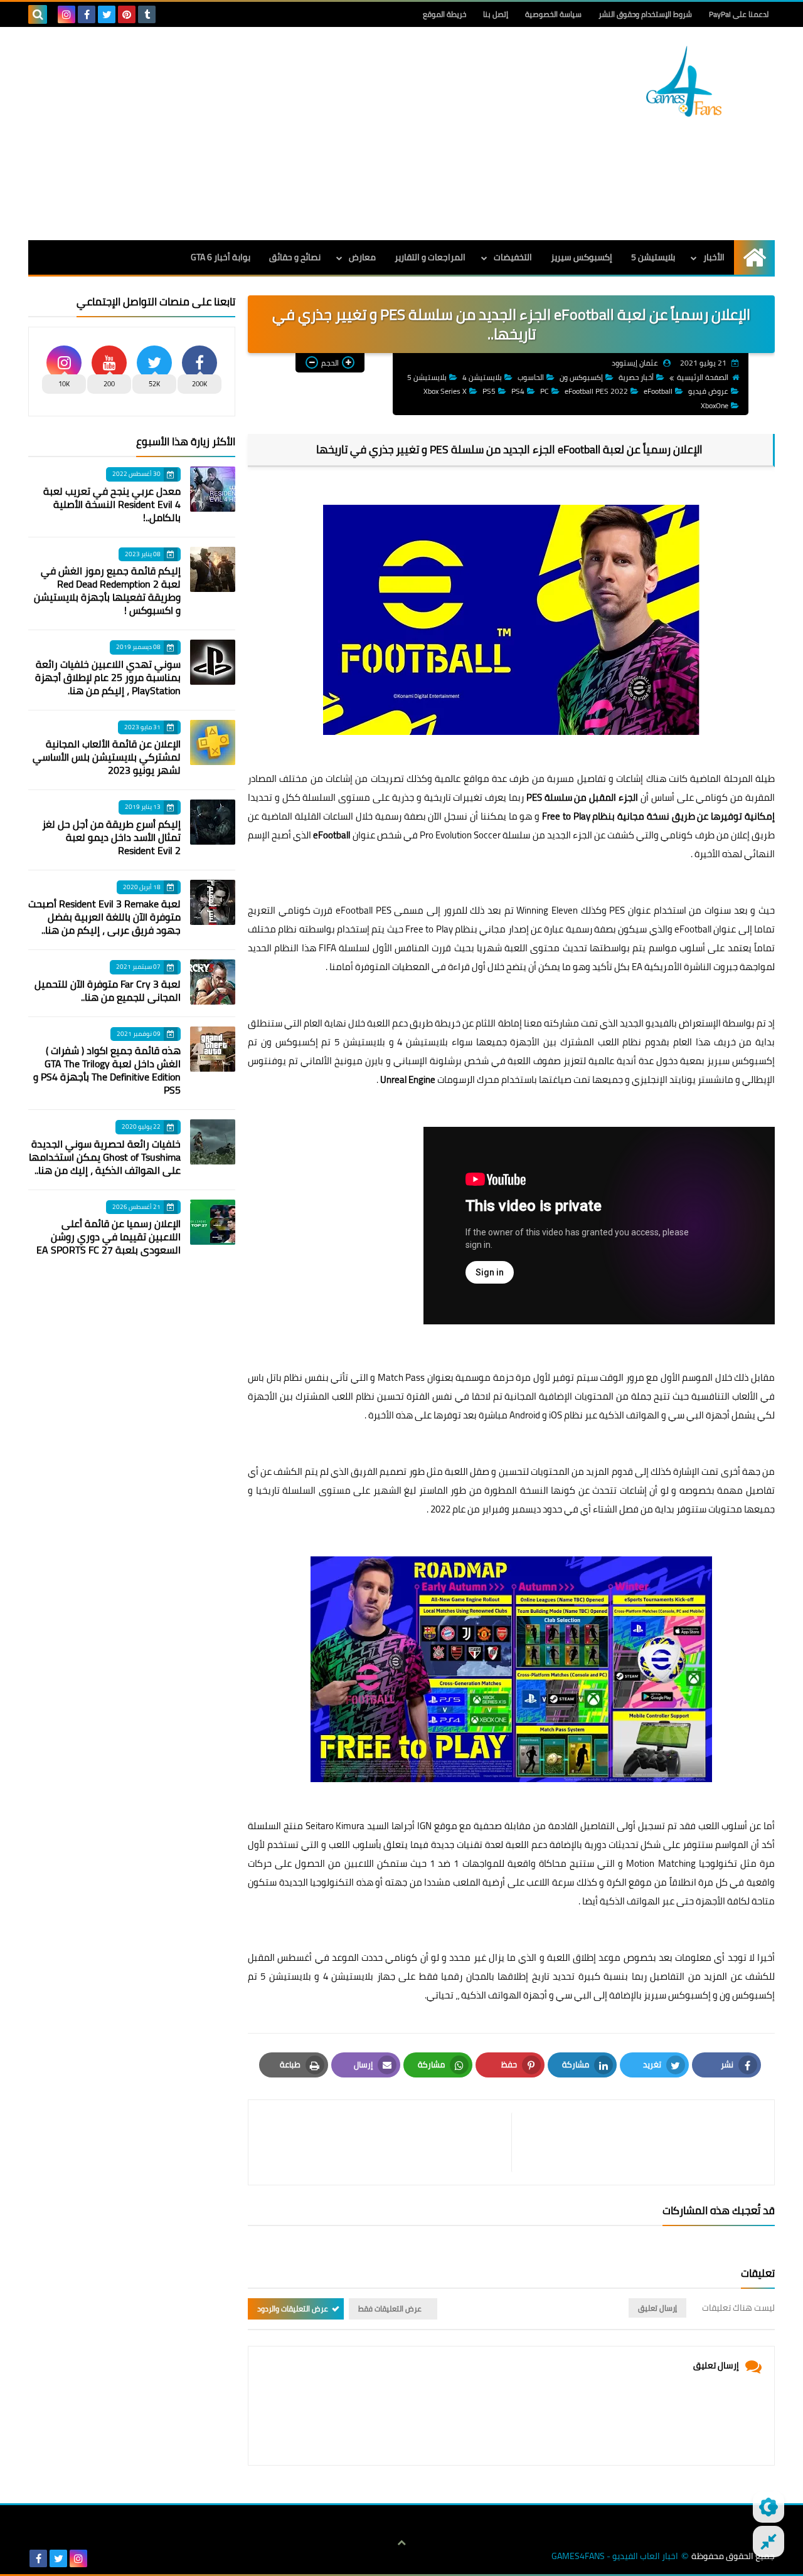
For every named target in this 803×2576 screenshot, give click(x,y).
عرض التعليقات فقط (390, 2309)
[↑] (401, 2543)
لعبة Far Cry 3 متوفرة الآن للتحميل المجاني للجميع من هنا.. (108, 990)
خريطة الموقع (444, 14)
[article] (386, 2142)
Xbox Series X (445, 391)
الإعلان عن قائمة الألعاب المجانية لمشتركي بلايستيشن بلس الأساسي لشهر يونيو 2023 (107, 757)
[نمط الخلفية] (768, 2542)
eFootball (658, 391)
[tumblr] (147, 14)
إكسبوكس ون (581, 377)
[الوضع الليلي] (768, 2507)
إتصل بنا (496, 14)
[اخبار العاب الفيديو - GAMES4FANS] (684, 81)
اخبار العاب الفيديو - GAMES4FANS (615, 2556)
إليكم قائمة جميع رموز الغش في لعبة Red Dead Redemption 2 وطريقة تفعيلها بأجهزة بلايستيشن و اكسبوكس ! (107, 590)
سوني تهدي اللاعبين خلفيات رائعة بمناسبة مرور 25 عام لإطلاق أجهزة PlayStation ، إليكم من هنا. (108, 677)
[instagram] (66, 14)
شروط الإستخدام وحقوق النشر (645, 14)
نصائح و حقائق (295, 257)
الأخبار (714, 257)
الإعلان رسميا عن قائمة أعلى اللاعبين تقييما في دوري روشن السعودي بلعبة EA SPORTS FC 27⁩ (109, 1237)
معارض (362, 257)
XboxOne (715, 405)
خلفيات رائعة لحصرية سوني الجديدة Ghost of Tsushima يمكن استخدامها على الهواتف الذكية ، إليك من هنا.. (105, 1157)
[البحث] (38, 14)
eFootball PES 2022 (596, 391)
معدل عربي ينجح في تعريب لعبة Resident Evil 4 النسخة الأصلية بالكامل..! (112, 504)
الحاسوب (531, 377)
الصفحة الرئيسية (703, 377)
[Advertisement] (257, 134)
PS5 (489, 391)
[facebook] (87, 14)
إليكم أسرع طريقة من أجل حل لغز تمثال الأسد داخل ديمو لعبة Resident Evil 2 (111, 837)
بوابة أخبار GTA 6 (221, 257)
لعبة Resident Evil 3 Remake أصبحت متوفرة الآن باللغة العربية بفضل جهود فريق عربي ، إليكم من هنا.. (104, 917)
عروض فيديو (708, 391)
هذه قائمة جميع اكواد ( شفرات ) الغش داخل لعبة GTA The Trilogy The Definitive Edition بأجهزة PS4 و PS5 (107, 1070)
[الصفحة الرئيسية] (754, 257)
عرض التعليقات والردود (293, 2309)
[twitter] (107, 14)
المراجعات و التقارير (430, 257)
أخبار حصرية (636, 377)
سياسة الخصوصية (553, 14)
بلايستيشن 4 (482, 377)
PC (545, 391)
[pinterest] (127, 14)
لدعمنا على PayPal (739, 14)
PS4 (518, 391)
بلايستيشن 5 (653, 257)
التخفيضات (513, 257)
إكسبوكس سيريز (582, 257)
